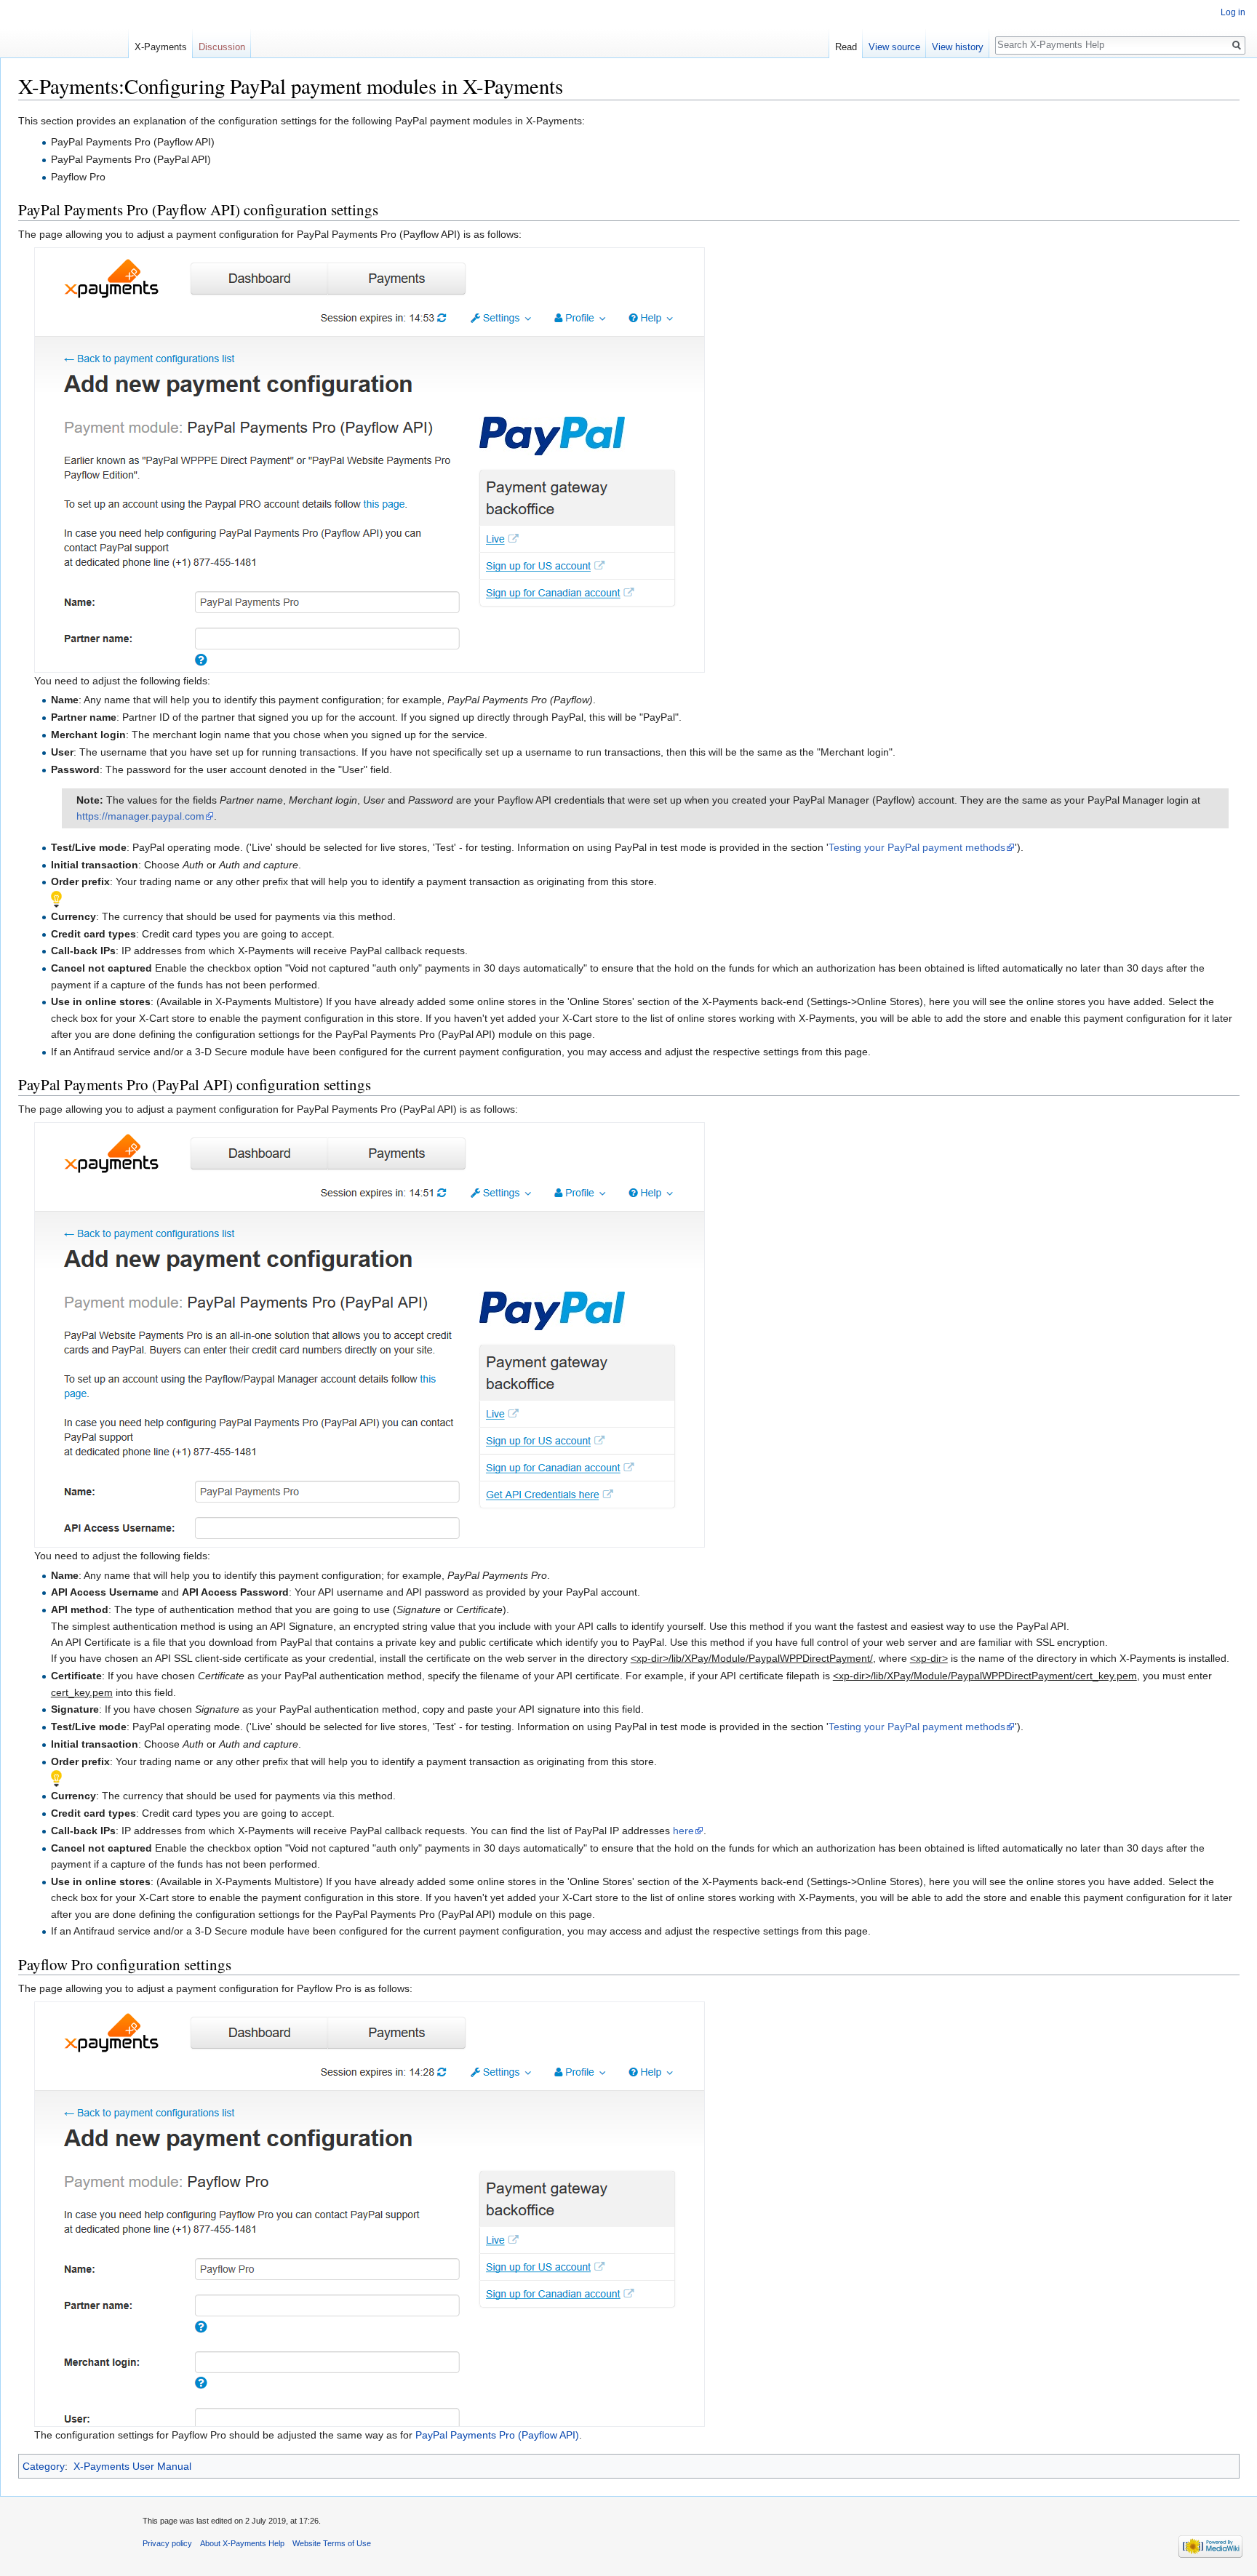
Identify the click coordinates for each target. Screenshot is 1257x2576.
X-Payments (161, 47)
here (683, 1831)
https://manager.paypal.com (140, 816)
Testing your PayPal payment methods (917, 847)
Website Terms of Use (332, 2543)
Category (44, 2466)
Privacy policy (167, 2543)
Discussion (222, 47)
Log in (1233, 12)
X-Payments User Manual (132, 2466)
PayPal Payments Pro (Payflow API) (497, 2435)
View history (958, 47)
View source (894, 47)
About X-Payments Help (242, 2543)
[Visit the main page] (64, 29)
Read (846, 47)
